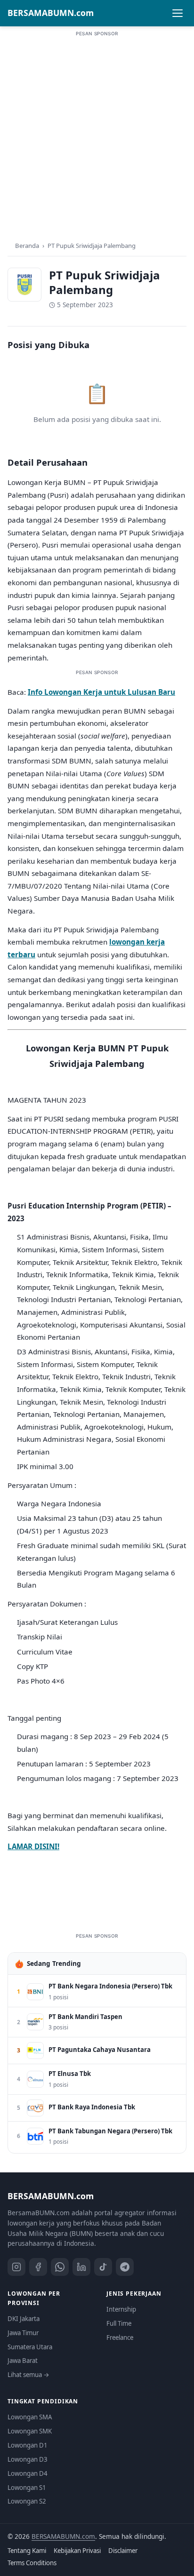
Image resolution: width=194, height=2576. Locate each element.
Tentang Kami (27, 2551)
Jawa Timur (23, 2333)
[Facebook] (38, 2267)
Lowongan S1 (27, 2488)
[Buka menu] (178, 13)
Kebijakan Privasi (77, 2551)
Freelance (120, 2337)
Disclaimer (123, 2551)
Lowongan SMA (30, 2417)
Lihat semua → (28, 2375)
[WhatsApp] (60, 2267)
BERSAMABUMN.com (51, 13)
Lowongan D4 (28, 2473)
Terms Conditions (32, 2563)
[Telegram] (125, 2267)
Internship (121, 2309)
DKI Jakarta (24, 2319)
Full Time (119, 2323)
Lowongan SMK (30, 2431)
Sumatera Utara (30, 2347)
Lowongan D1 (28, 2445)
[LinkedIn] (81, 2267)
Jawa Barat (23, 2361)
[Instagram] (16, 2267)
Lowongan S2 (27, 2501)
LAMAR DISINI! (33, 1846)
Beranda (27, 246)
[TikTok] (103, 2267)
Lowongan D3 (28, 2459)
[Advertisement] (97, 135)
